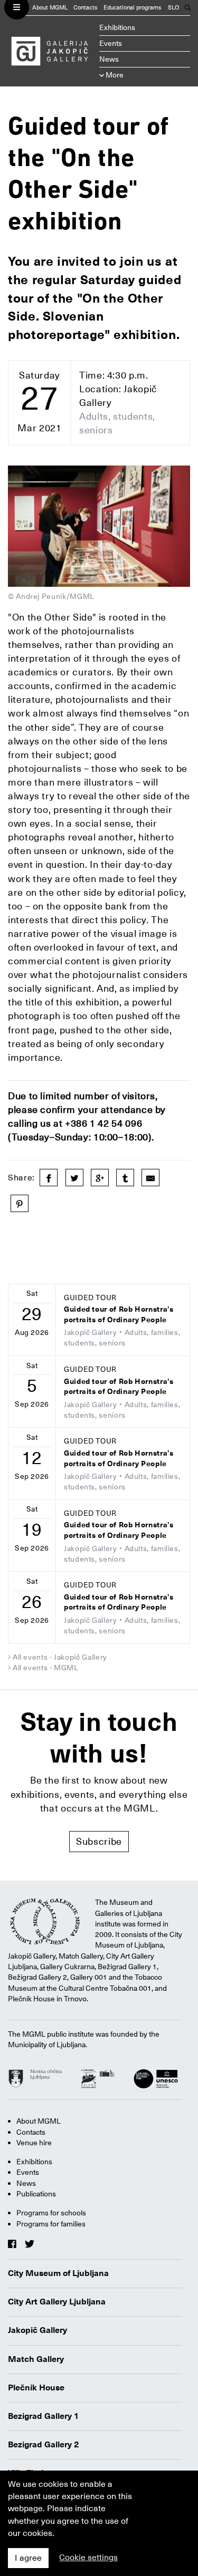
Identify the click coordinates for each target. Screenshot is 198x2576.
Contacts (86, 8)
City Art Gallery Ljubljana (57, 2302)
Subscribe (99, 1841)
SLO (173, 8)
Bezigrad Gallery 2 (44, 2445)
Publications (36, 2194)
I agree (28, 2558)
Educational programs (133, 8)
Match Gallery (36, 2359)
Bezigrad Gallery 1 (44, 2416)
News (109, 59)
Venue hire (34, 2143)
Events (111, 43)
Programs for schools (51, 2213)
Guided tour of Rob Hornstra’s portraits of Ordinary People (119, 1315)
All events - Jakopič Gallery (60, 1657)
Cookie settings (88, 2558)
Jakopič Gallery (37, 2330)
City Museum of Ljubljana (58, 2273)
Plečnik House (36, 2388)
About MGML (50, 8)
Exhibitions (117, 27)
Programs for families (51, 2224)
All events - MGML (46, 1668)
